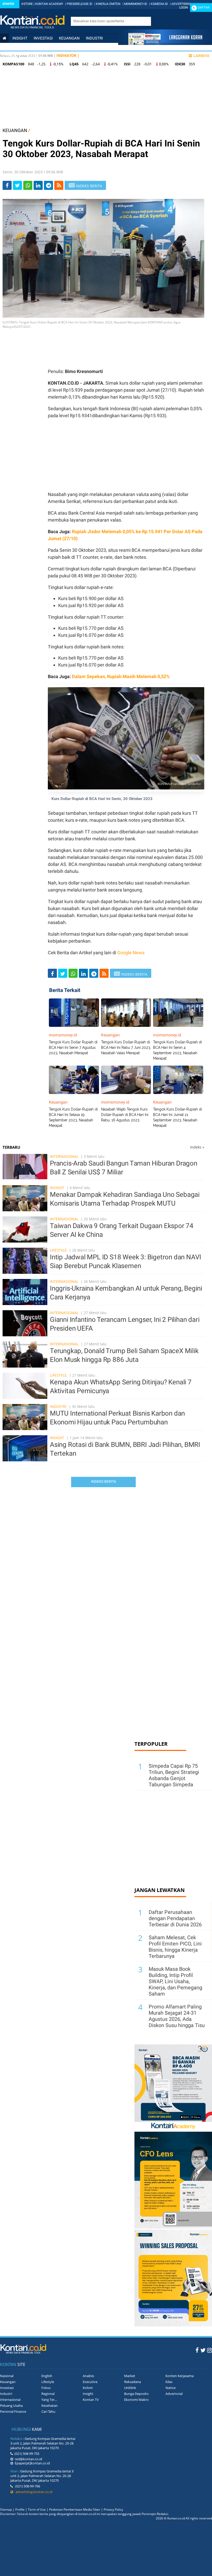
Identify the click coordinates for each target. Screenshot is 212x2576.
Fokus (46, 2388)
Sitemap (6, 2509)
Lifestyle (12, 56)
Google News (131, 953)
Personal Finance (82, 47)
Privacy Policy (113, 2509)
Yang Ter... (49, 2400)
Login (184, 7)
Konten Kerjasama (180, 2376)
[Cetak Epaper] (165, 44)
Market (130, 2376)
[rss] (59, 185)
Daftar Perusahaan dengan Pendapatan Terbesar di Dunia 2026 (175, 1918)
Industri (94, 38)
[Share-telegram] (48, 185)
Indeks (197, 1147)
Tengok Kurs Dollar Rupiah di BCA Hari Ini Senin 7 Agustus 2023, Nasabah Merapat (73, 1048)
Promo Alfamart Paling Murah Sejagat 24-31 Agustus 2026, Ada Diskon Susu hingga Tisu (177, 2016)
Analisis (88, 2376)
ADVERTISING (181, 4)
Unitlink (130, 2388)
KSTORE (27, 4)
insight (20, 38)
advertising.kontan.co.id (33, 2492)
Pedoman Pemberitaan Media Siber (75, 2509)
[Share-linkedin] (38, 185)
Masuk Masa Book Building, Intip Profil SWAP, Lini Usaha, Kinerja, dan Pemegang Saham (175, 1981)
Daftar (204, 7)
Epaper (8, 4)
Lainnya (201, 56)
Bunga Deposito (136, 2394)
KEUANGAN (15, 130)
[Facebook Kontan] (197, 2350)
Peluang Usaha (11, 2406)
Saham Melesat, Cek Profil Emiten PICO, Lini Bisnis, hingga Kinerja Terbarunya (175, 1947)
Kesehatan (50, 2406)
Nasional (12, 47)
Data (32, 56)
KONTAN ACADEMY (49, 4)
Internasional (43, 47)
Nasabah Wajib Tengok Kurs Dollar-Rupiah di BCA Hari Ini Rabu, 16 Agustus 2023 (125, 1115)
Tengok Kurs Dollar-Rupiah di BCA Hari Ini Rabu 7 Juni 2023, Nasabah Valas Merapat (126, 1048)
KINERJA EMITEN (108, 4)
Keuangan (69, 38)
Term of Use (37, 2509)
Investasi (43, 38)
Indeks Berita (104, 1481)
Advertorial (174, 2394)
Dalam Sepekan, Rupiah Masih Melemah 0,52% (121, 676)
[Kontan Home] (4, 38)
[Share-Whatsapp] (28, 185)
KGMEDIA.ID (159, 4)
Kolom (88, 2388)
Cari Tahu (48, 2411)
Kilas (169, 2382)
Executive (90, 2382)
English (47, 2376)
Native (171, 2388)
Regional (48, 2394)
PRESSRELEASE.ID (79, 4)
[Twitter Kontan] (203, 2350)
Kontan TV (91, 2400)
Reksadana (132, 2382)
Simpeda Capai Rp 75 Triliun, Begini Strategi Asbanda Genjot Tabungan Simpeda (174, 1775)
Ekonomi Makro (136, 2400)
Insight (57, 1188)
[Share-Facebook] (7, 185)
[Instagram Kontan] (210, 2350)
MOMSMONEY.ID (136, 4)
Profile (20, 2509)
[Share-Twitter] (17, 185)
